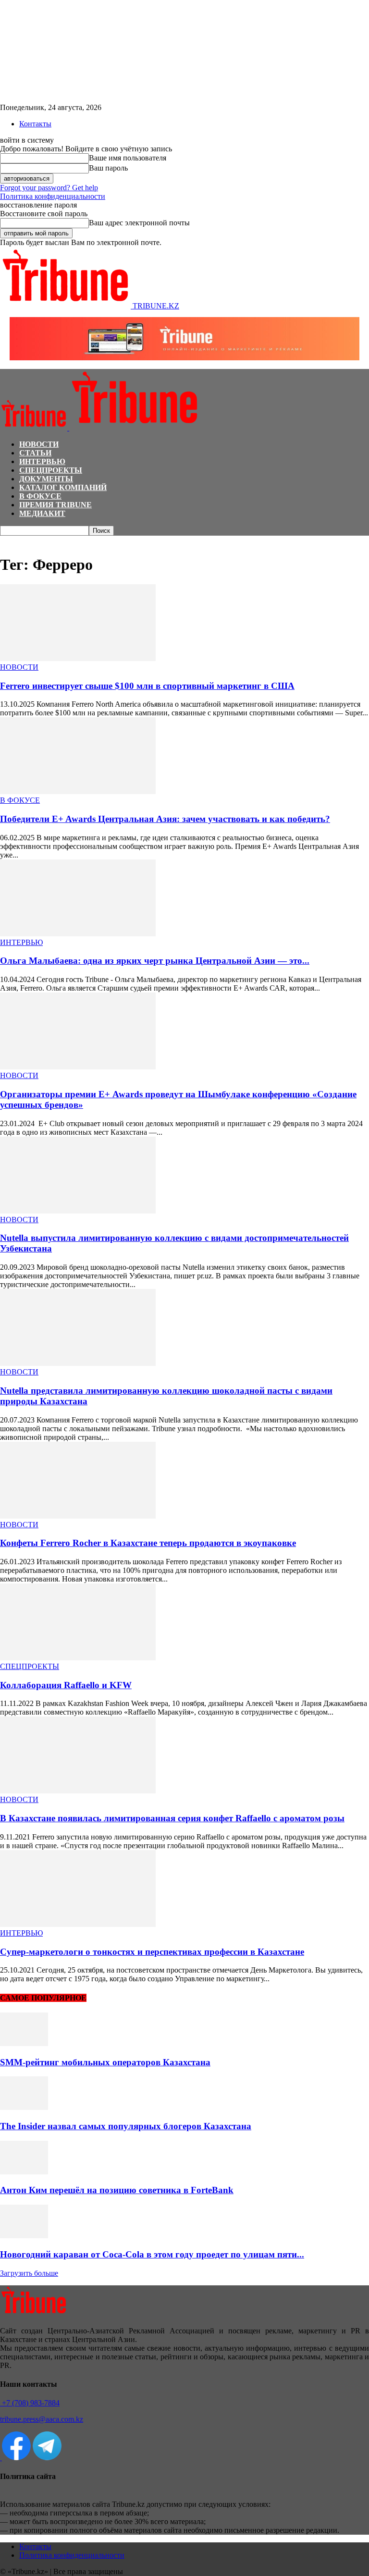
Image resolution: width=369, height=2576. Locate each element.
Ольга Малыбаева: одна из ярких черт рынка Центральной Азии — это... (155, 961)
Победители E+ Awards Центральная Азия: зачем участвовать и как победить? (165, 819)
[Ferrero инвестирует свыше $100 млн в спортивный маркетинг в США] (78, 658)
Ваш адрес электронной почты (139, 223)
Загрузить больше (29, 2273)
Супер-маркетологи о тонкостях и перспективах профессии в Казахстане (152, 1952)
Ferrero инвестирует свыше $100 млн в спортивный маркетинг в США (147, 686)
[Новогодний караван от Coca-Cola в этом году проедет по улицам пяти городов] (24, 2236)
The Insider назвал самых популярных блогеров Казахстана (126, 2126)
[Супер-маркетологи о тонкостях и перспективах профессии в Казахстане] (78, 1924)
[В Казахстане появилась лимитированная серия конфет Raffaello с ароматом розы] (78, 1791)
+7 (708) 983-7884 (30, 2403)
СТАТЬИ (35, 453)
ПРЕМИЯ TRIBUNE (55, 505)
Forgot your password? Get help (49, 188)
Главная (12, 540)
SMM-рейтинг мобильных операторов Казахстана (105, 2062)
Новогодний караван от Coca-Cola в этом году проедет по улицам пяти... (152, 2254)
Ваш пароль (108, 168)
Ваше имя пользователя (128, 158)
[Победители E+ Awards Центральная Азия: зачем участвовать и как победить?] (78, 791)
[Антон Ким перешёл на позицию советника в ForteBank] (24, 2172)
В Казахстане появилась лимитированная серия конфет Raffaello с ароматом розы (172, 1818)
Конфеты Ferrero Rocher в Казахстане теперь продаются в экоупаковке (148, 1543)
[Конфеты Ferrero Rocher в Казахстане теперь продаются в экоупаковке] (78, 1516)
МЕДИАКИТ (42, 513)
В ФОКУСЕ (40, 496)
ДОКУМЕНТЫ (46, 479)
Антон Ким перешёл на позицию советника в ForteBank (117, 2190)
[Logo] (35, 428)
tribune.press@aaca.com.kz (42, 2419)
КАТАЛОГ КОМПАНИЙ (63, 487)
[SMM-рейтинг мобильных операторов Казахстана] (24, 2043)
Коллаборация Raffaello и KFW (66, 1685)
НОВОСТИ (39, 444)
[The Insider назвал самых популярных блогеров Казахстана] (24, 2107)
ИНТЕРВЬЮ (42, 461)
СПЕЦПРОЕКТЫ (51, 470)
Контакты (35, 124)
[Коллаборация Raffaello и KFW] (78, 1658)
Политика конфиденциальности (53, 196)
